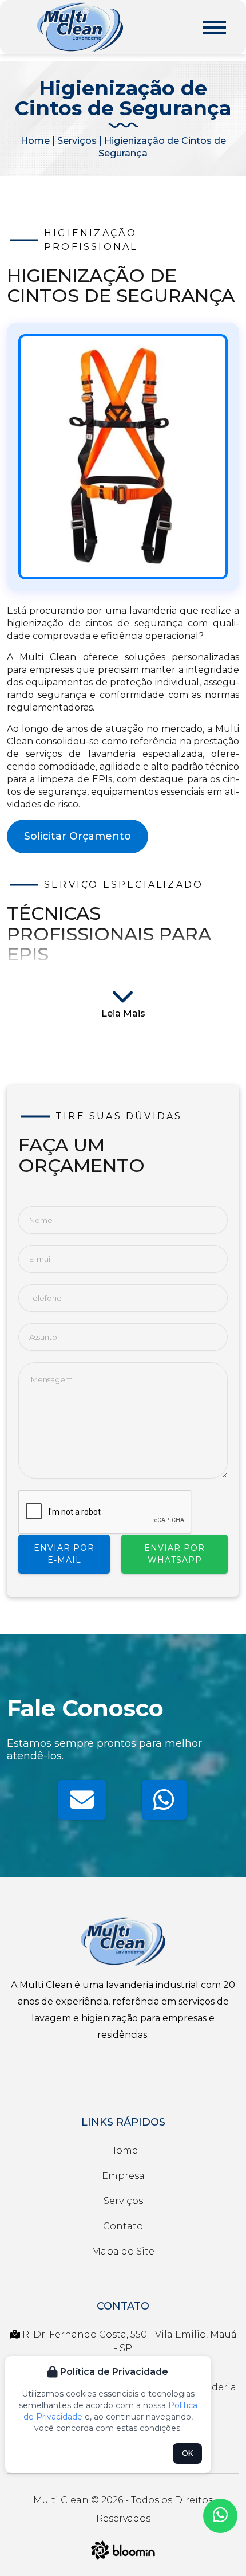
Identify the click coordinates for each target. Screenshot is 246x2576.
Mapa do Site (123, 2251)
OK (187, 2453)
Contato (123, 2226)
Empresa (123, 2176)
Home (35, 141)
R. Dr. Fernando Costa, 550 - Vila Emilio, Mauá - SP (128, 2341)
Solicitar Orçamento (78, 836)
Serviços (77, 141)
